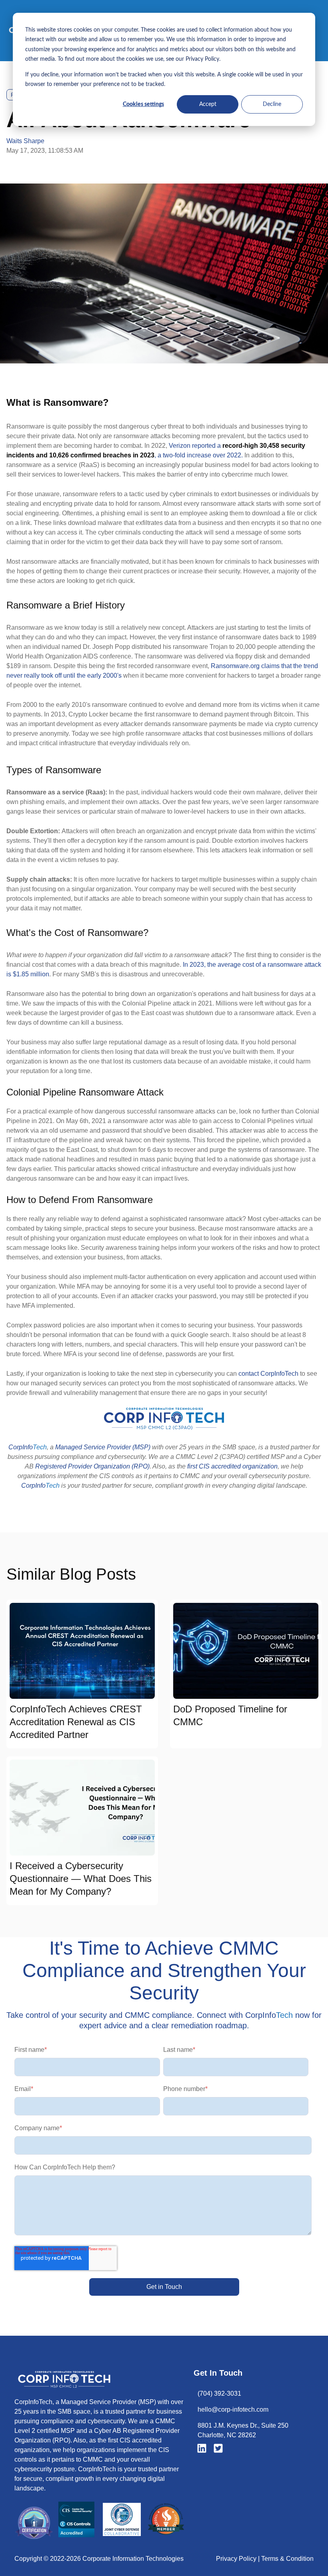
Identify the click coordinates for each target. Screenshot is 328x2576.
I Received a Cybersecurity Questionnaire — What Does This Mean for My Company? (81, 1879)
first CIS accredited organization (232, 1466)
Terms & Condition (287, 2559)
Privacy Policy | (239, 2559)
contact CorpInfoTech (269, 1374)
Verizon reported (192, 446)
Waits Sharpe (25, 141)
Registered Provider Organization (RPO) (92, 1466)
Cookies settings (143, 104)
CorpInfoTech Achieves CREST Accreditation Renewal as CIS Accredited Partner (76, 1722)
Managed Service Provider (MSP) (103, 1447)
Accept (208, 104)
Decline (272, 104)
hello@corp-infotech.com (233, 2409)
